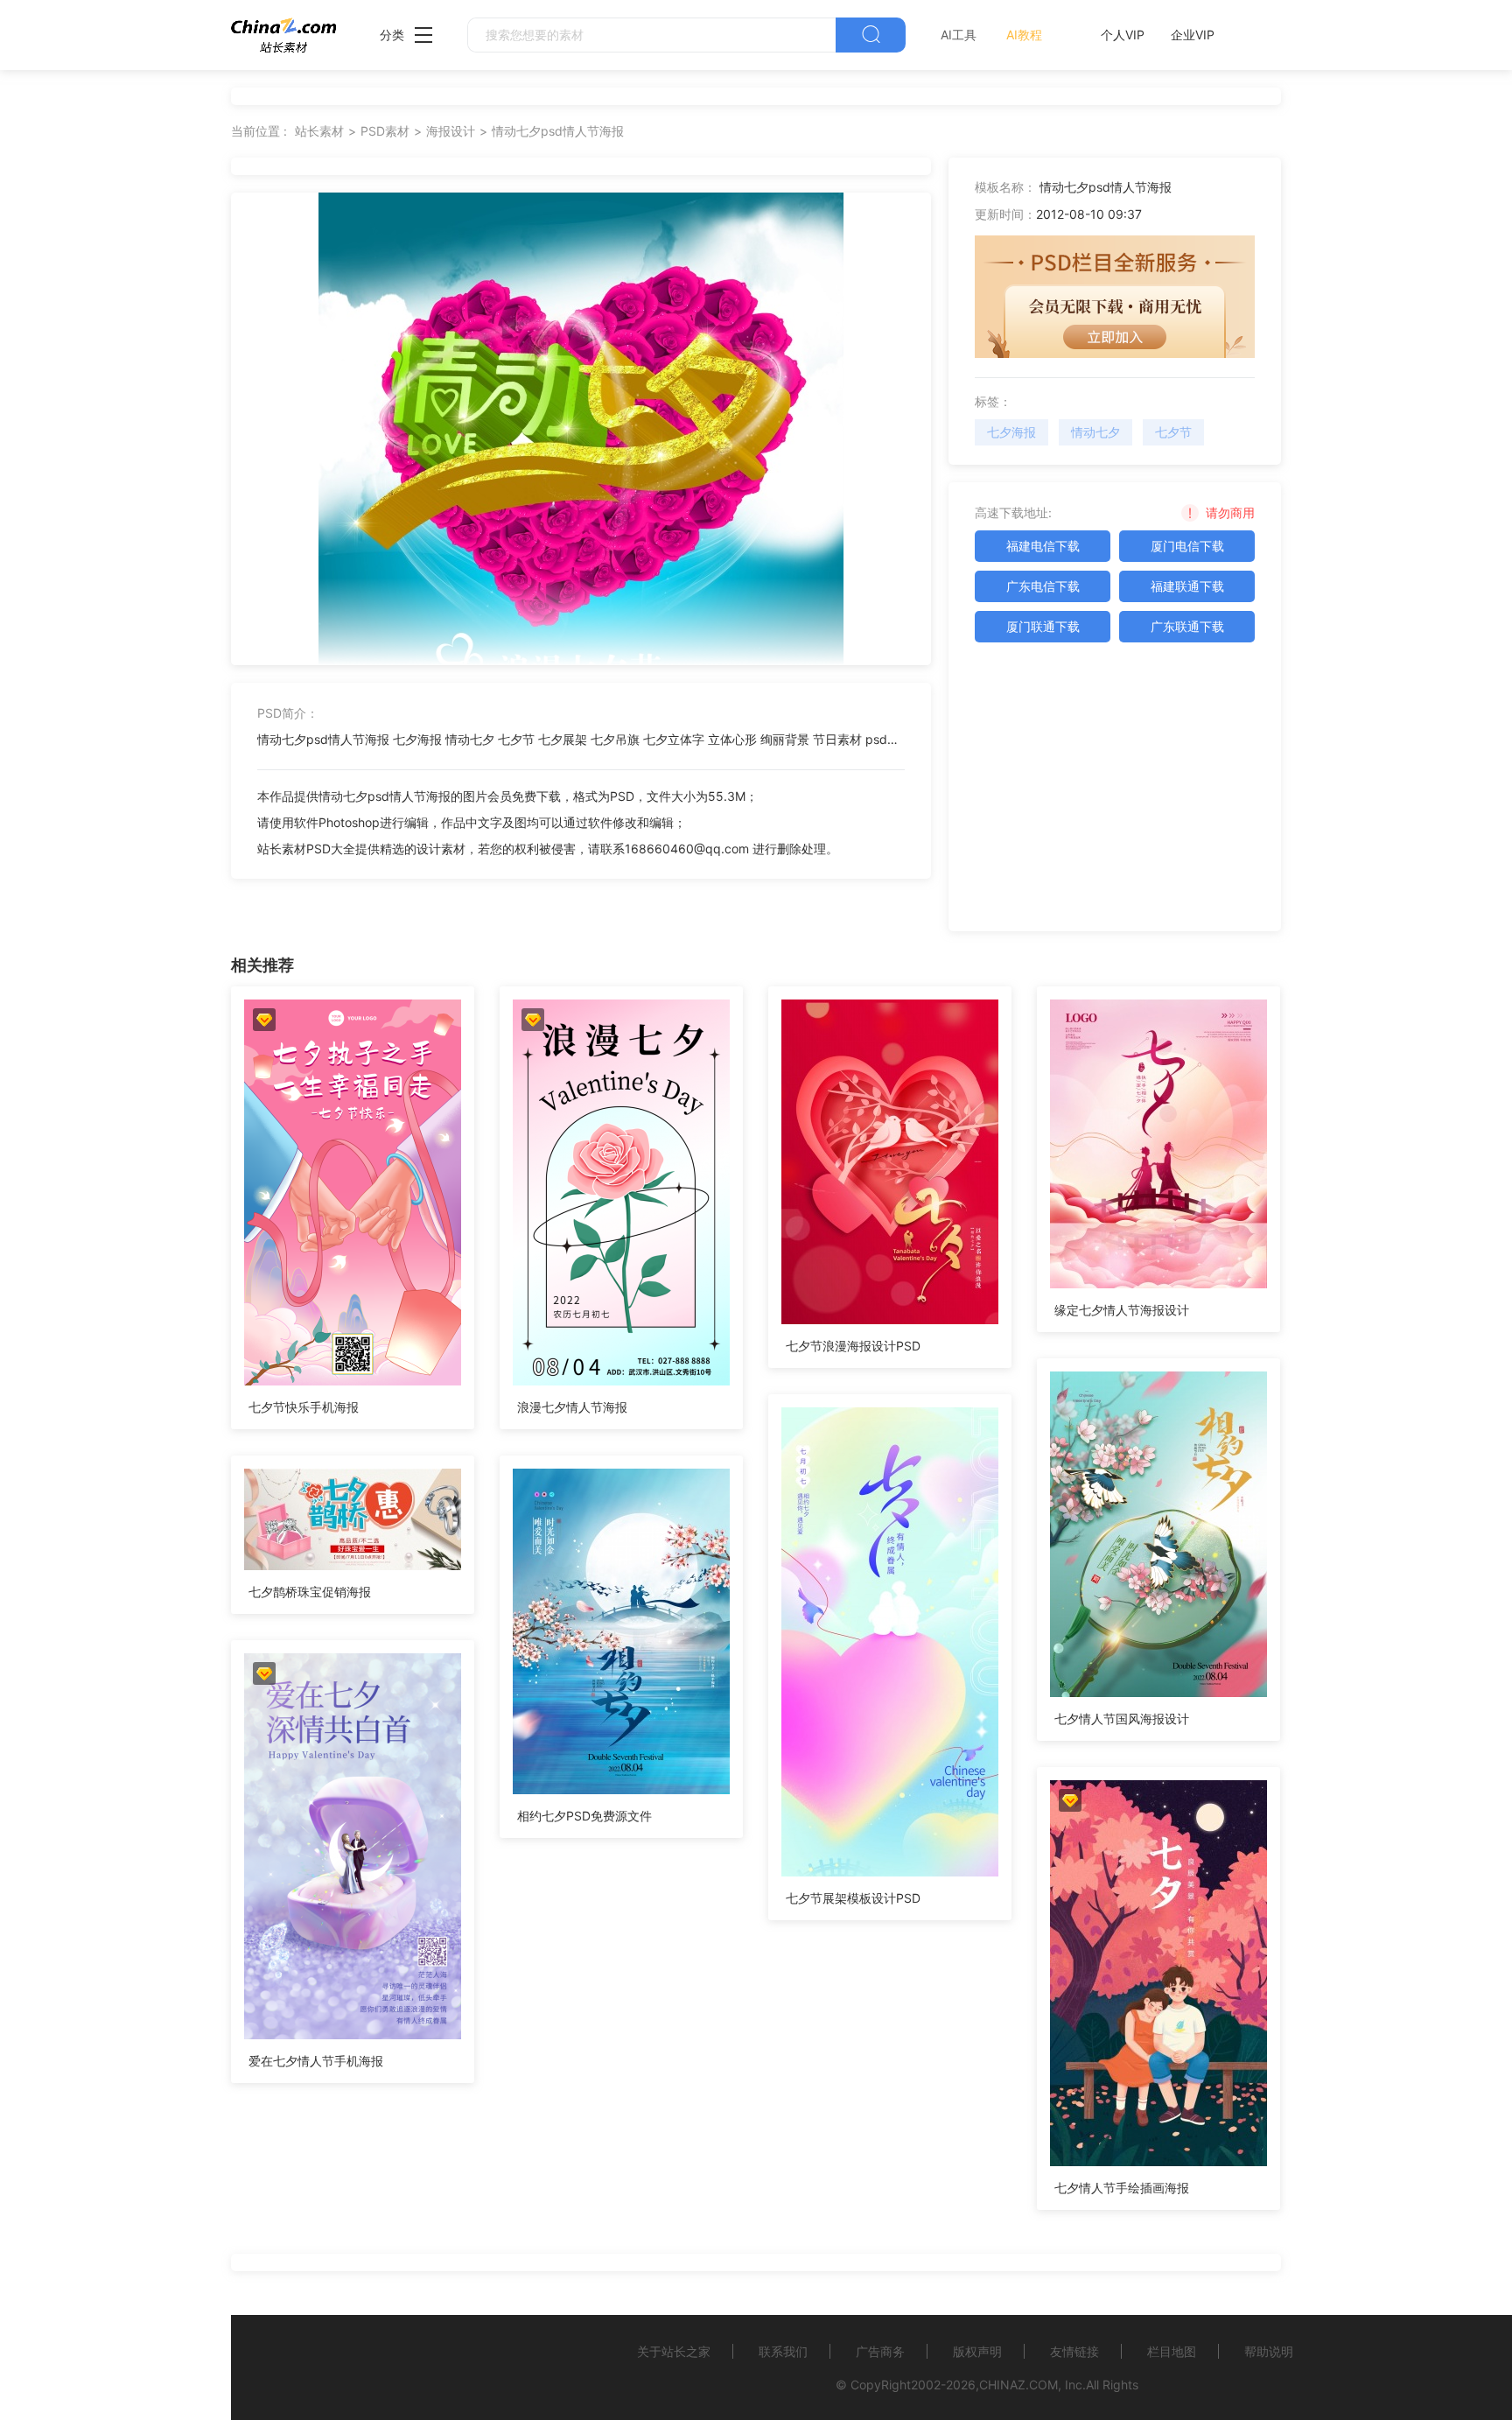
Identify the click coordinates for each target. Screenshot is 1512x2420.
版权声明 (977, 2351)
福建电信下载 (1043, 546)
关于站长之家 (674, 2351)
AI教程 (1024, 35)
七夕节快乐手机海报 (304, 1407)
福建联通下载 (1187, 586)
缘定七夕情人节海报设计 (1122, 1310)
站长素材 (319, 131)
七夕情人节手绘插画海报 (1122, 2188)
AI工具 (959, 35)
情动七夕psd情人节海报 (558, 131)
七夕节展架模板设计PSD (853, 1898)
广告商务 (880, 2351)
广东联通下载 (1187, 626)
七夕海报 (1011, 432)
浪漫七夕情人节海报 (572, 1407)
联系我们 (783, 2351)
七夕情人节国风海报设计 (1122, 1719)
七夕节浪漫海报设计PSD (853, 1346)
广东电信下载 (1043, 586)
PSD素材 (385, 131)
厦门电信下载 (1187, 546)
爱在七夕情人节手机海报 (316, 2061)
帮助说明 (1269, 2351)
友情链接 (1074, 2351)
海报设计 (451, 131)
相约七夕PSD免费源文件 (584, 1816)
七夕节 (1173, 432)
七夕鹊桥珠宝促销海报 (310, 1592)
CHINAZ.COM (1018, 2385)
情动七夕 (1095, 432)
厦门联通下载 (1043, 626)
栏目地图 (1172, 2351)
